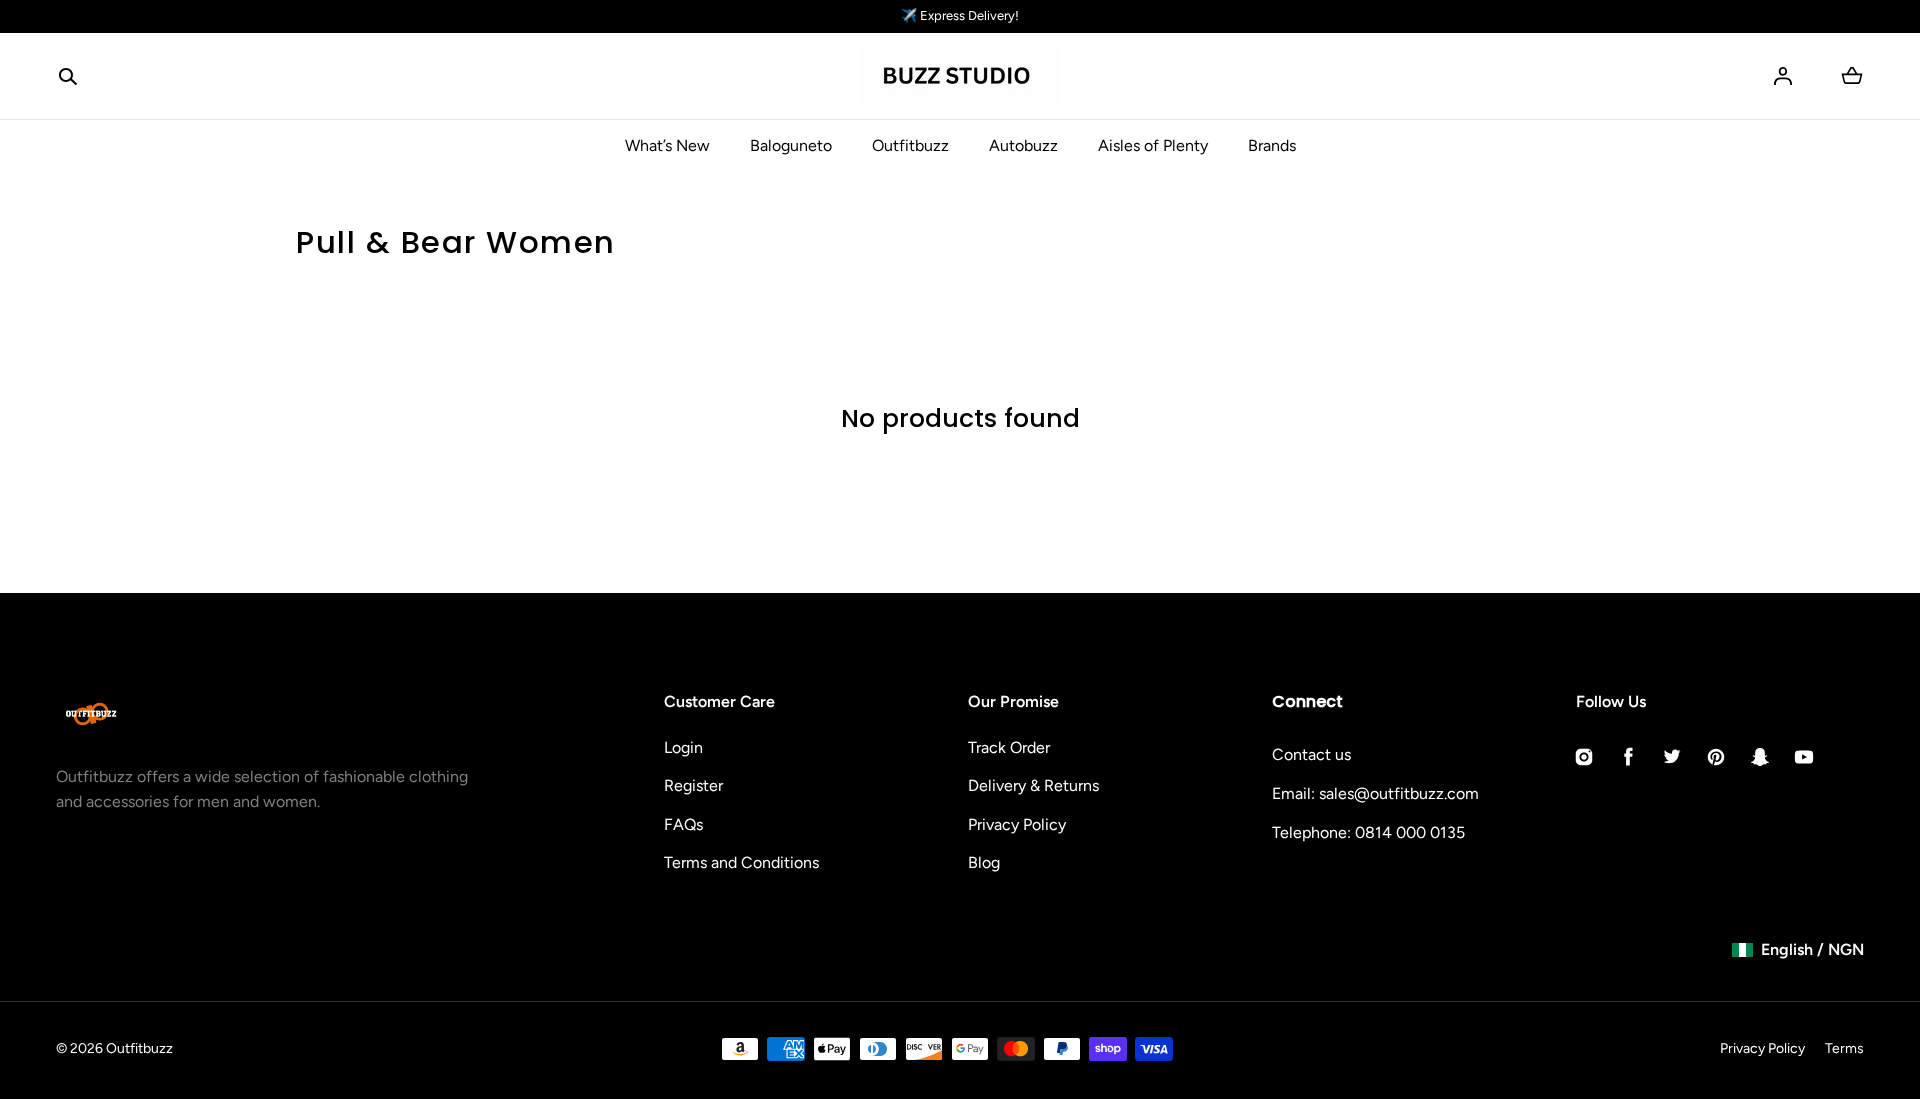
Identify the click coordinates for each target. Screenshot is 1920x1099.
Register (693, 785)
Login (683, 747)
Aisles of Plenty (1153, 145)
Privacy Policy (1017, 824)
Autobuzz (1023, 145)
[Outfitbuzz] (960, 76)
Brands (1272, 145)
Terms (1844, 1048)
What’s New (667, 145)
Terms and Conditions (741, 862)
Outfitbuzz (910, 145)
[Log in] (1783, 76)
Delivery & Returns (1033, 785)
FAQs (683, 824)
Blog (984, 862)
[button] (68, 76)
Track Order (1009, 747)
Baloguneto (791, 145)
